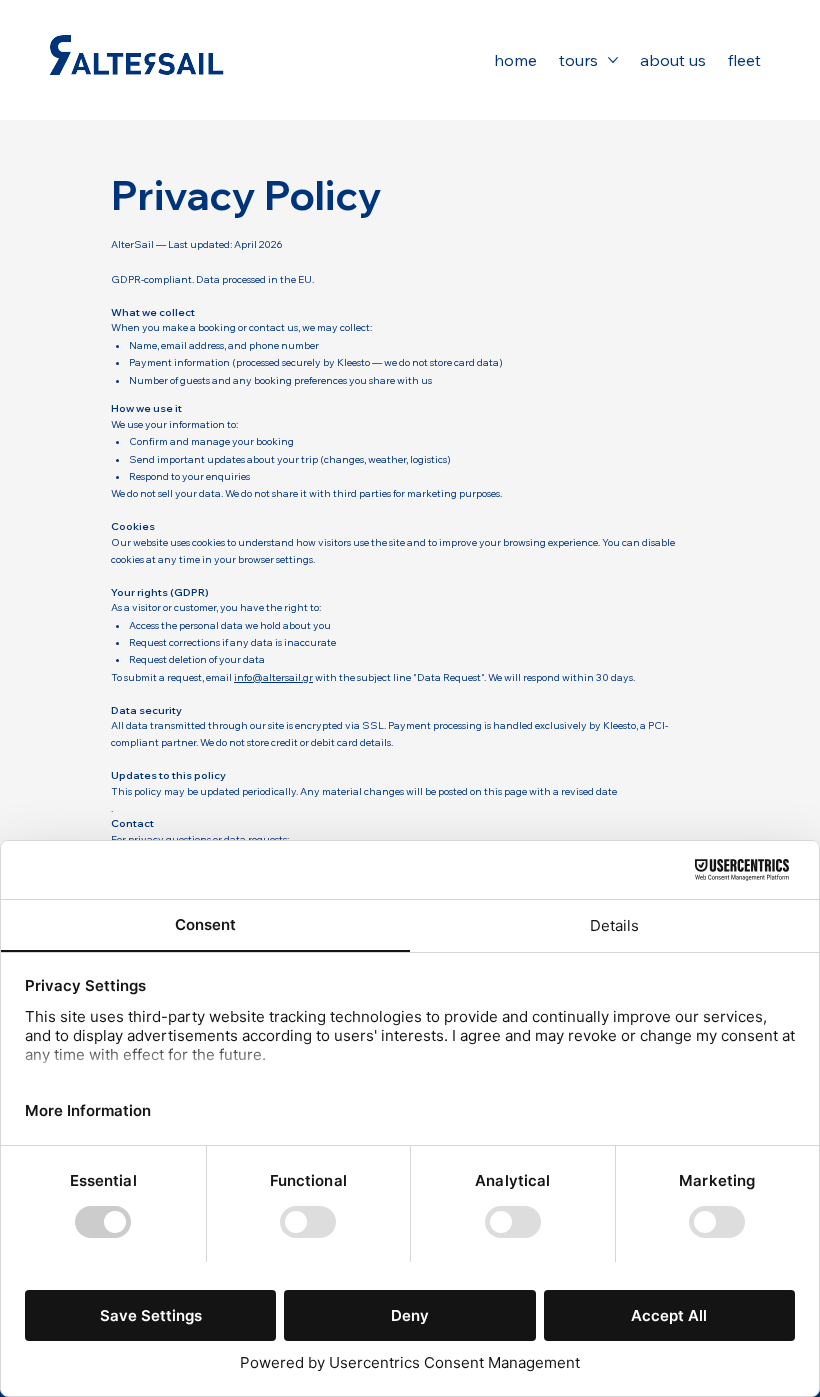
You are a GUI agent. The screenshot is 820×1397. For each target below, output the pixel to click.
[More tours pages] (613, 60)
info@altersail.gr (273, 677)
